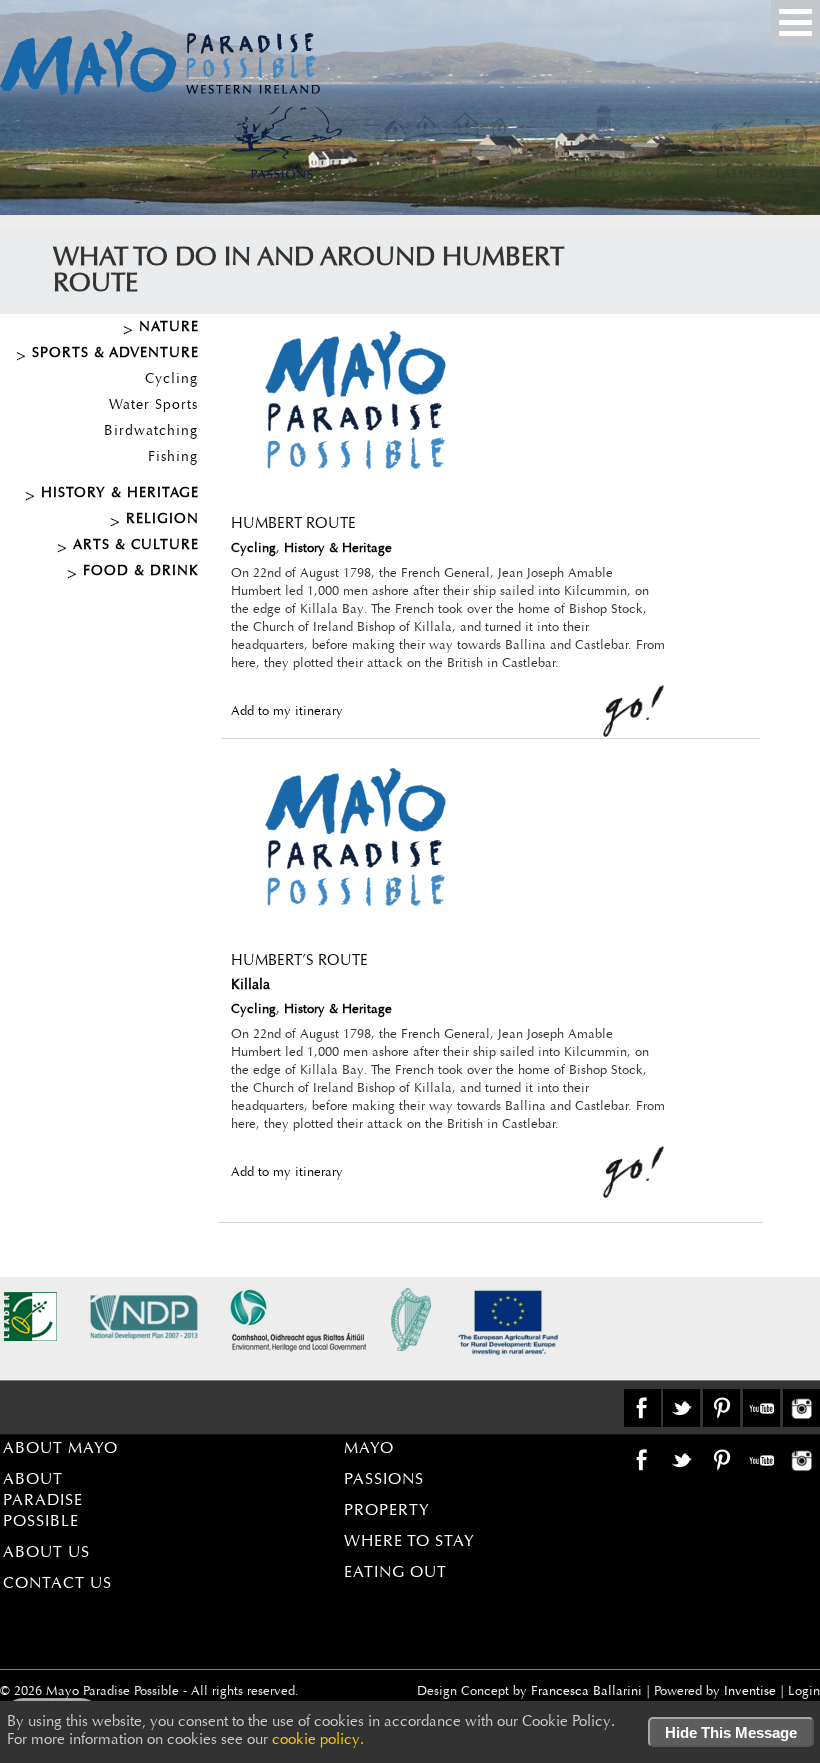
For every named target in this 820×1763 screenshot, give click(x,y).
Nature (169, 328)
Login (804, 1691)
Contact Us (57, 1584)
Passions (384, 1480)
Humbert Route (293, 524)
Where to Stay (409, 1542)
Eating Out (395, 1573)
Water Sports (153, 406)
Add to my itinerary (287, 711)
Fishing (173, 458)
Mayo (369, 1449)
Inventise (750, 1691)
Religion (162, 520)
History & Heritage (120, 494)
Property (387, 1511)
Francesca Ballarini (586, 1691)
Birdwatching (151, 432)
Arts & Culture (136, 546)
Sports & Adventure (115, 354)
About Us (46, 1553)
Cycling (171, 380)
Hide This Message (731, 1732)
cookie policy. (318, 1740)
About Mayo (60, 1449)
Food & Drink (141, 572)
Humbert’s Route (299, 961)
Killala (250, 986)
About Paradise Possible (43, 1501)
